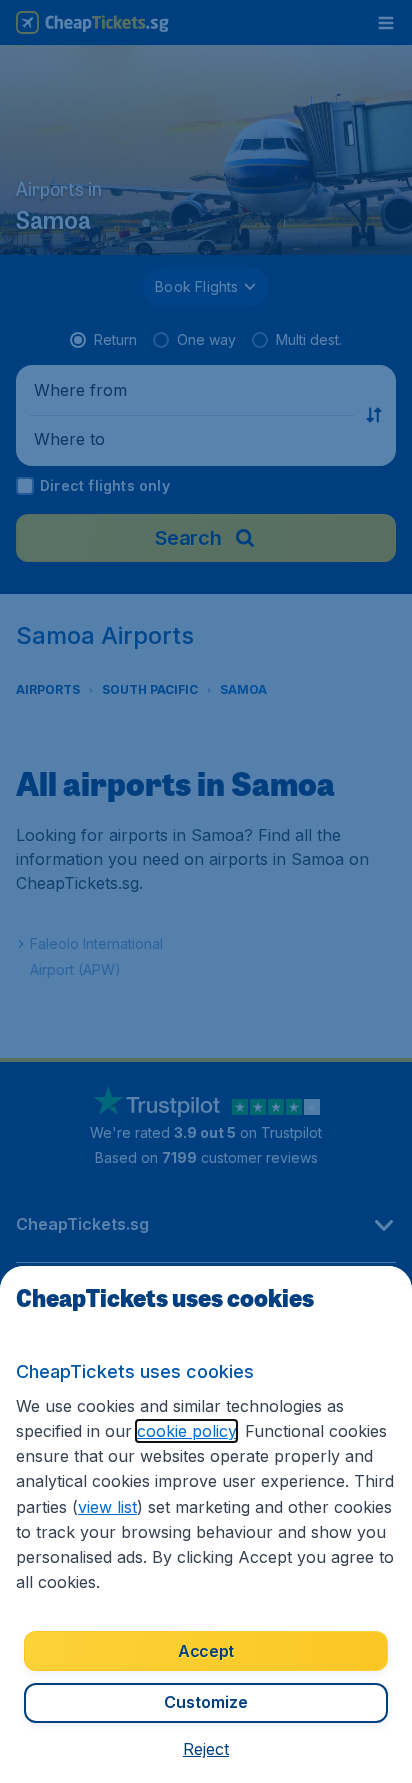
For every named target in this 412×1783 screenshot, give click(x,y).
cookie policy (186, 1431)
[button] (206, 1749)
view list (107, 1507)
